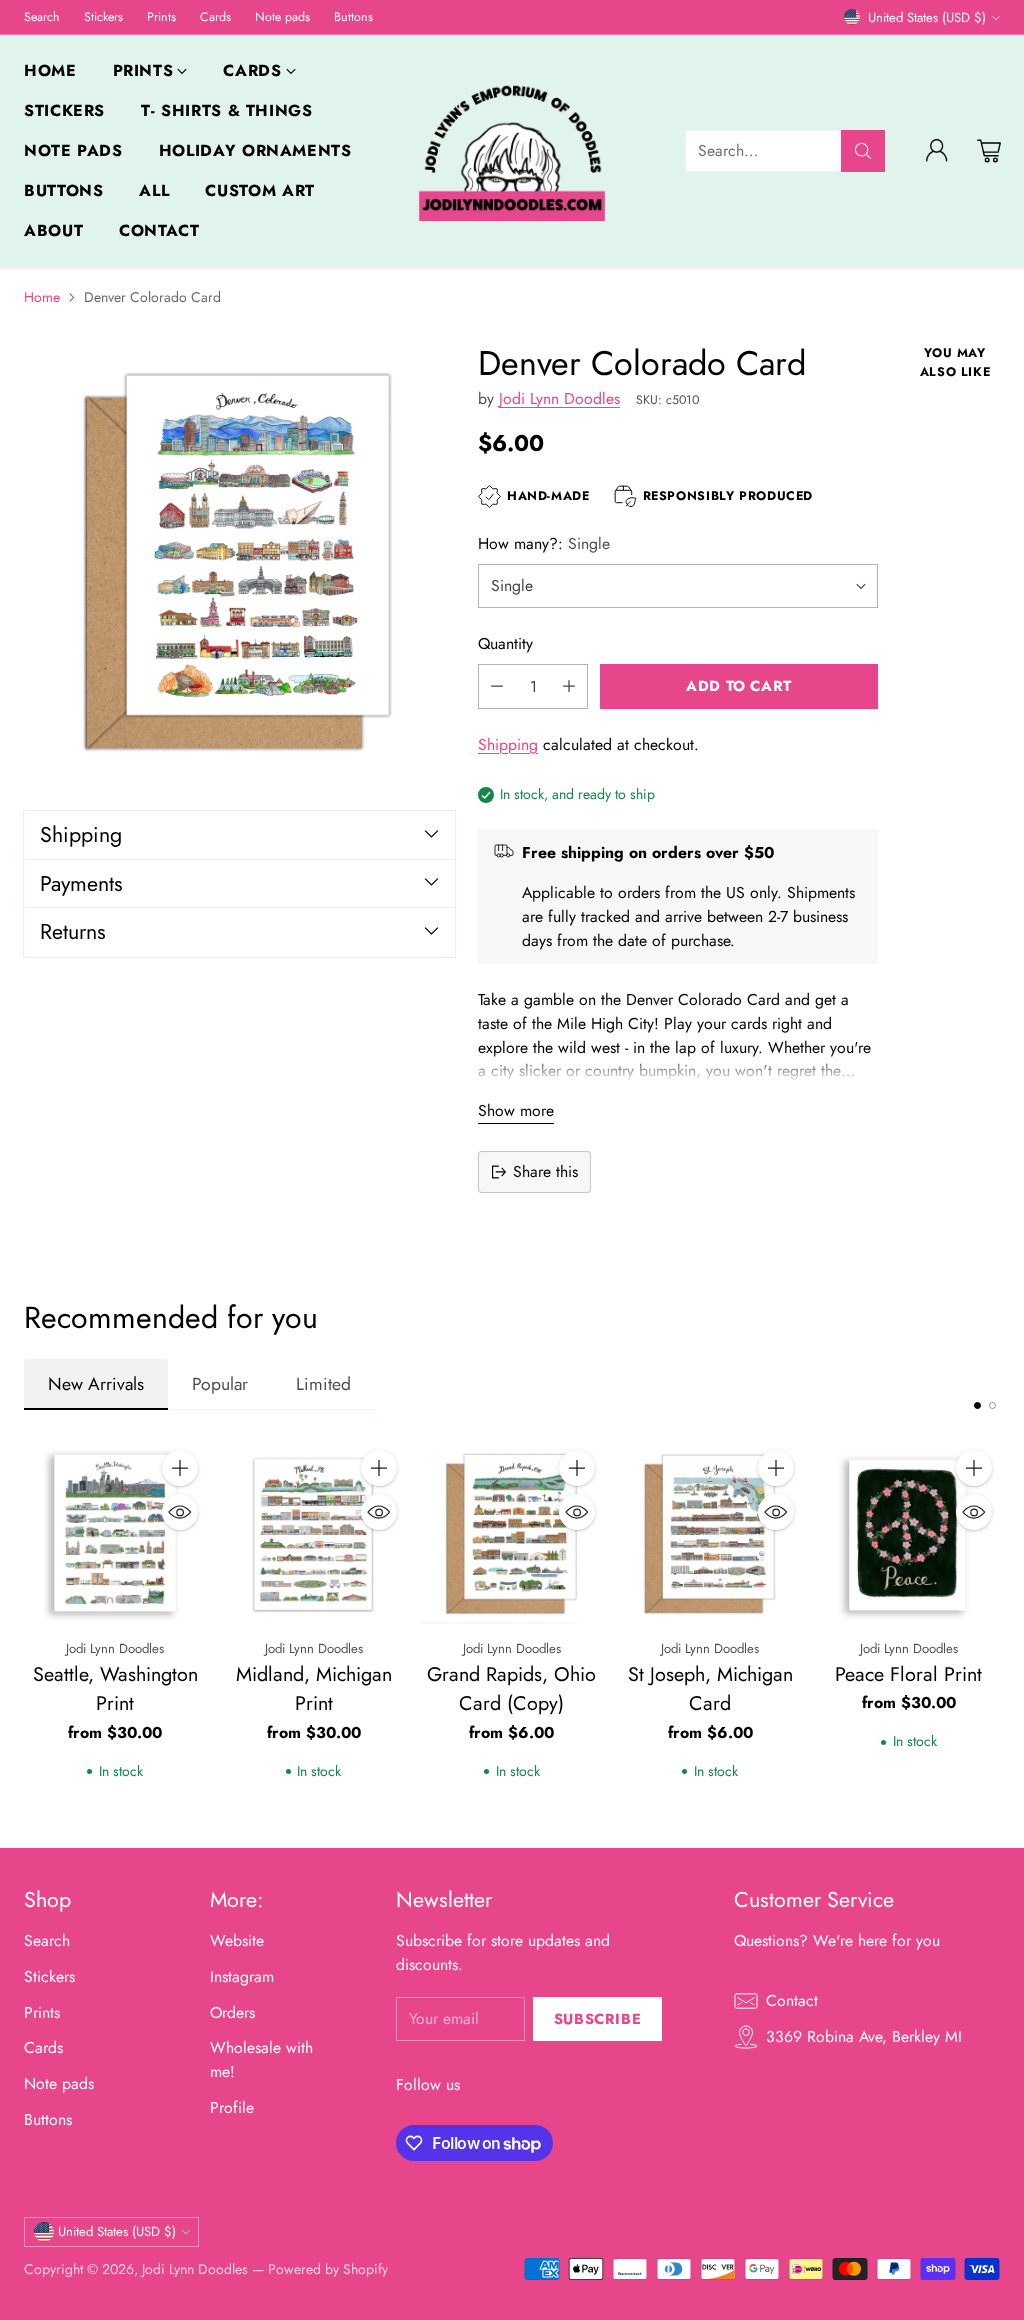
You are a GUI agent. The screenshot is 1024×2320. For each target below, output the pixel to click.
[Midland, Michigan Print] (313, 1533)
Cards (43, 2047)
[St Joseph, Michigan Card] (710, 1533)
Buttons (48, 2119)
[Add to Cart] (180, 1468)
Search (47, 1940)
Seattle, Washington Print (115, 1689)
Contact (792, 2000)
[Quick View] (180, 1512)
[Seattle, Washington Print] (115, 1533)
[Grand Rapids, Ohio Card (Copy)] (512, 1533)
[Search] (863, 151)
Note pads (59, 2083)
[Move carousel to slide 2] (992, 1405)
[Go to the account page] (937, 151)
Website (237, 1940)
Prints (42, 2012)
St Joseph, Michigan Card (710, 1689)
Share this (545, 1171)
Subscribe (597, 2019)
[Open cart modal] (989, 151)
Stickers (49, 1976)
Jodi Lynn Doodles (559, 398)
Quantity (505, 643)
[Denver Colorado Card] (239, 559)
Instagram (242, 1976)
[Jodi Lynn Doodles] (512, 151)
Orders (232, 2012)
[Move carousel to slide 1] (977, 1405)
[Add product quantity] (569, 686)
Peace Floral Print (908, 1674)
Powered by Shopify (328, 2269)
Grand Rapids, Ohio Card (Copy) (511, 1689)
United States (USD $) (927, 17)
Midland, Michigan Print (314, 1689)
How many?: (544, 543)
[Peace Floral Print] (909, 1533)
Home (42, 297)
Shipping (508, 744)
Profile (232, 2107)
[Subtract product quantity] (497, 686)
